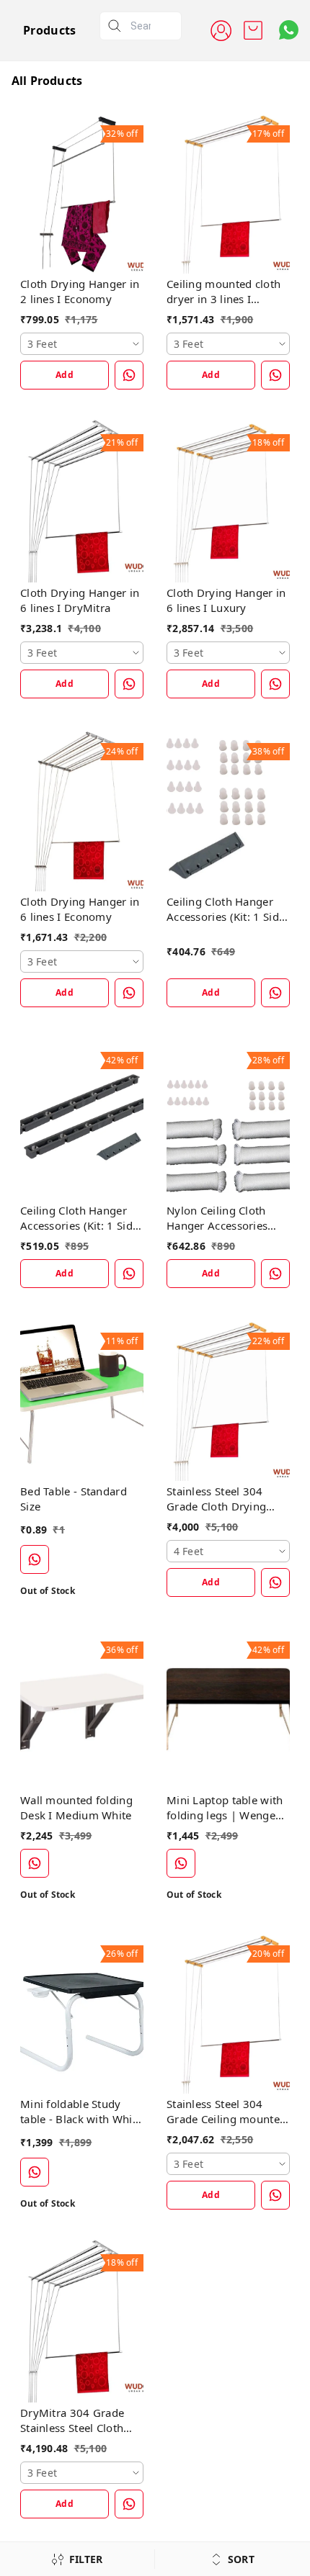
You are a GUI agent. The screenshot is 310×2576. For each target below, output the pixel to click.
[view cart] (253, 30)
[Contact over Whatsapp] (289, 30)
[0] (253, 30)
